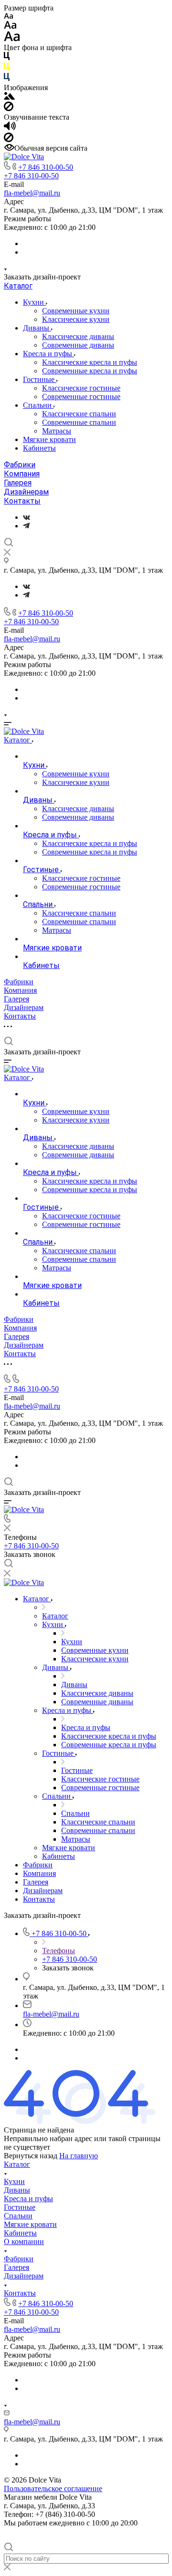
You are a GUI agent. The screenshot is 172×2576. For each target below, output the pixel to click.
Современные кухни (76, 311)
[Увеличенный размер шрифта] (12, 39)
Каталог (18, 286)
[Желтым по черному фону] (7, 68)
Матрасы (57, 431)
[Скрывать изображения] (9, 108)
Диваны (37, 328)
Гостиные (40, 379)
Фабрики (20, 465)
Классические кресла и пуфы (90, 362)
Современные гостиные (81, 397)
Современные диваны (78, 345)
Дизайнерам (26, 492)
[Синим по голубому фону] (7, 79)
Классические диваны (78, 336)
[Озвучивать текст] (10, 128)
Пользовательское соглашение (53, 2488)
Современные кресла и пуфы (90, 371)
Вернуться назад (31, 2156)
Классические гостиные (81, 388)
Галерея (18, 483)
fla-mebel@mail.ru (32, 193)
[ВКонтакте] (27, 517)
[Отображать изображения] (9, 97)
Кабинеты (39, 448)
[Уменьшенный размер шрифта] (8, 16)
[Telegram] (26, 526)
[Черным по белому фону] (7, 58)
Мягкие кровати (49, 439)
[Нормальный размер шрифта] (10, 26)
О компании (24, 2241)
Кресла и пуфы (48, 354)
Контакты (22, 501)
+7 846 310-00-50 (46, 167)
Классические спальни (79, 414)
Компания (22, 474)
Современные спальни (79, 422)
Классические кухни (76, 319)
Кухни (34, 302)
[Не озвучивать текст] (9, 139)
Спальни (38, 405)
